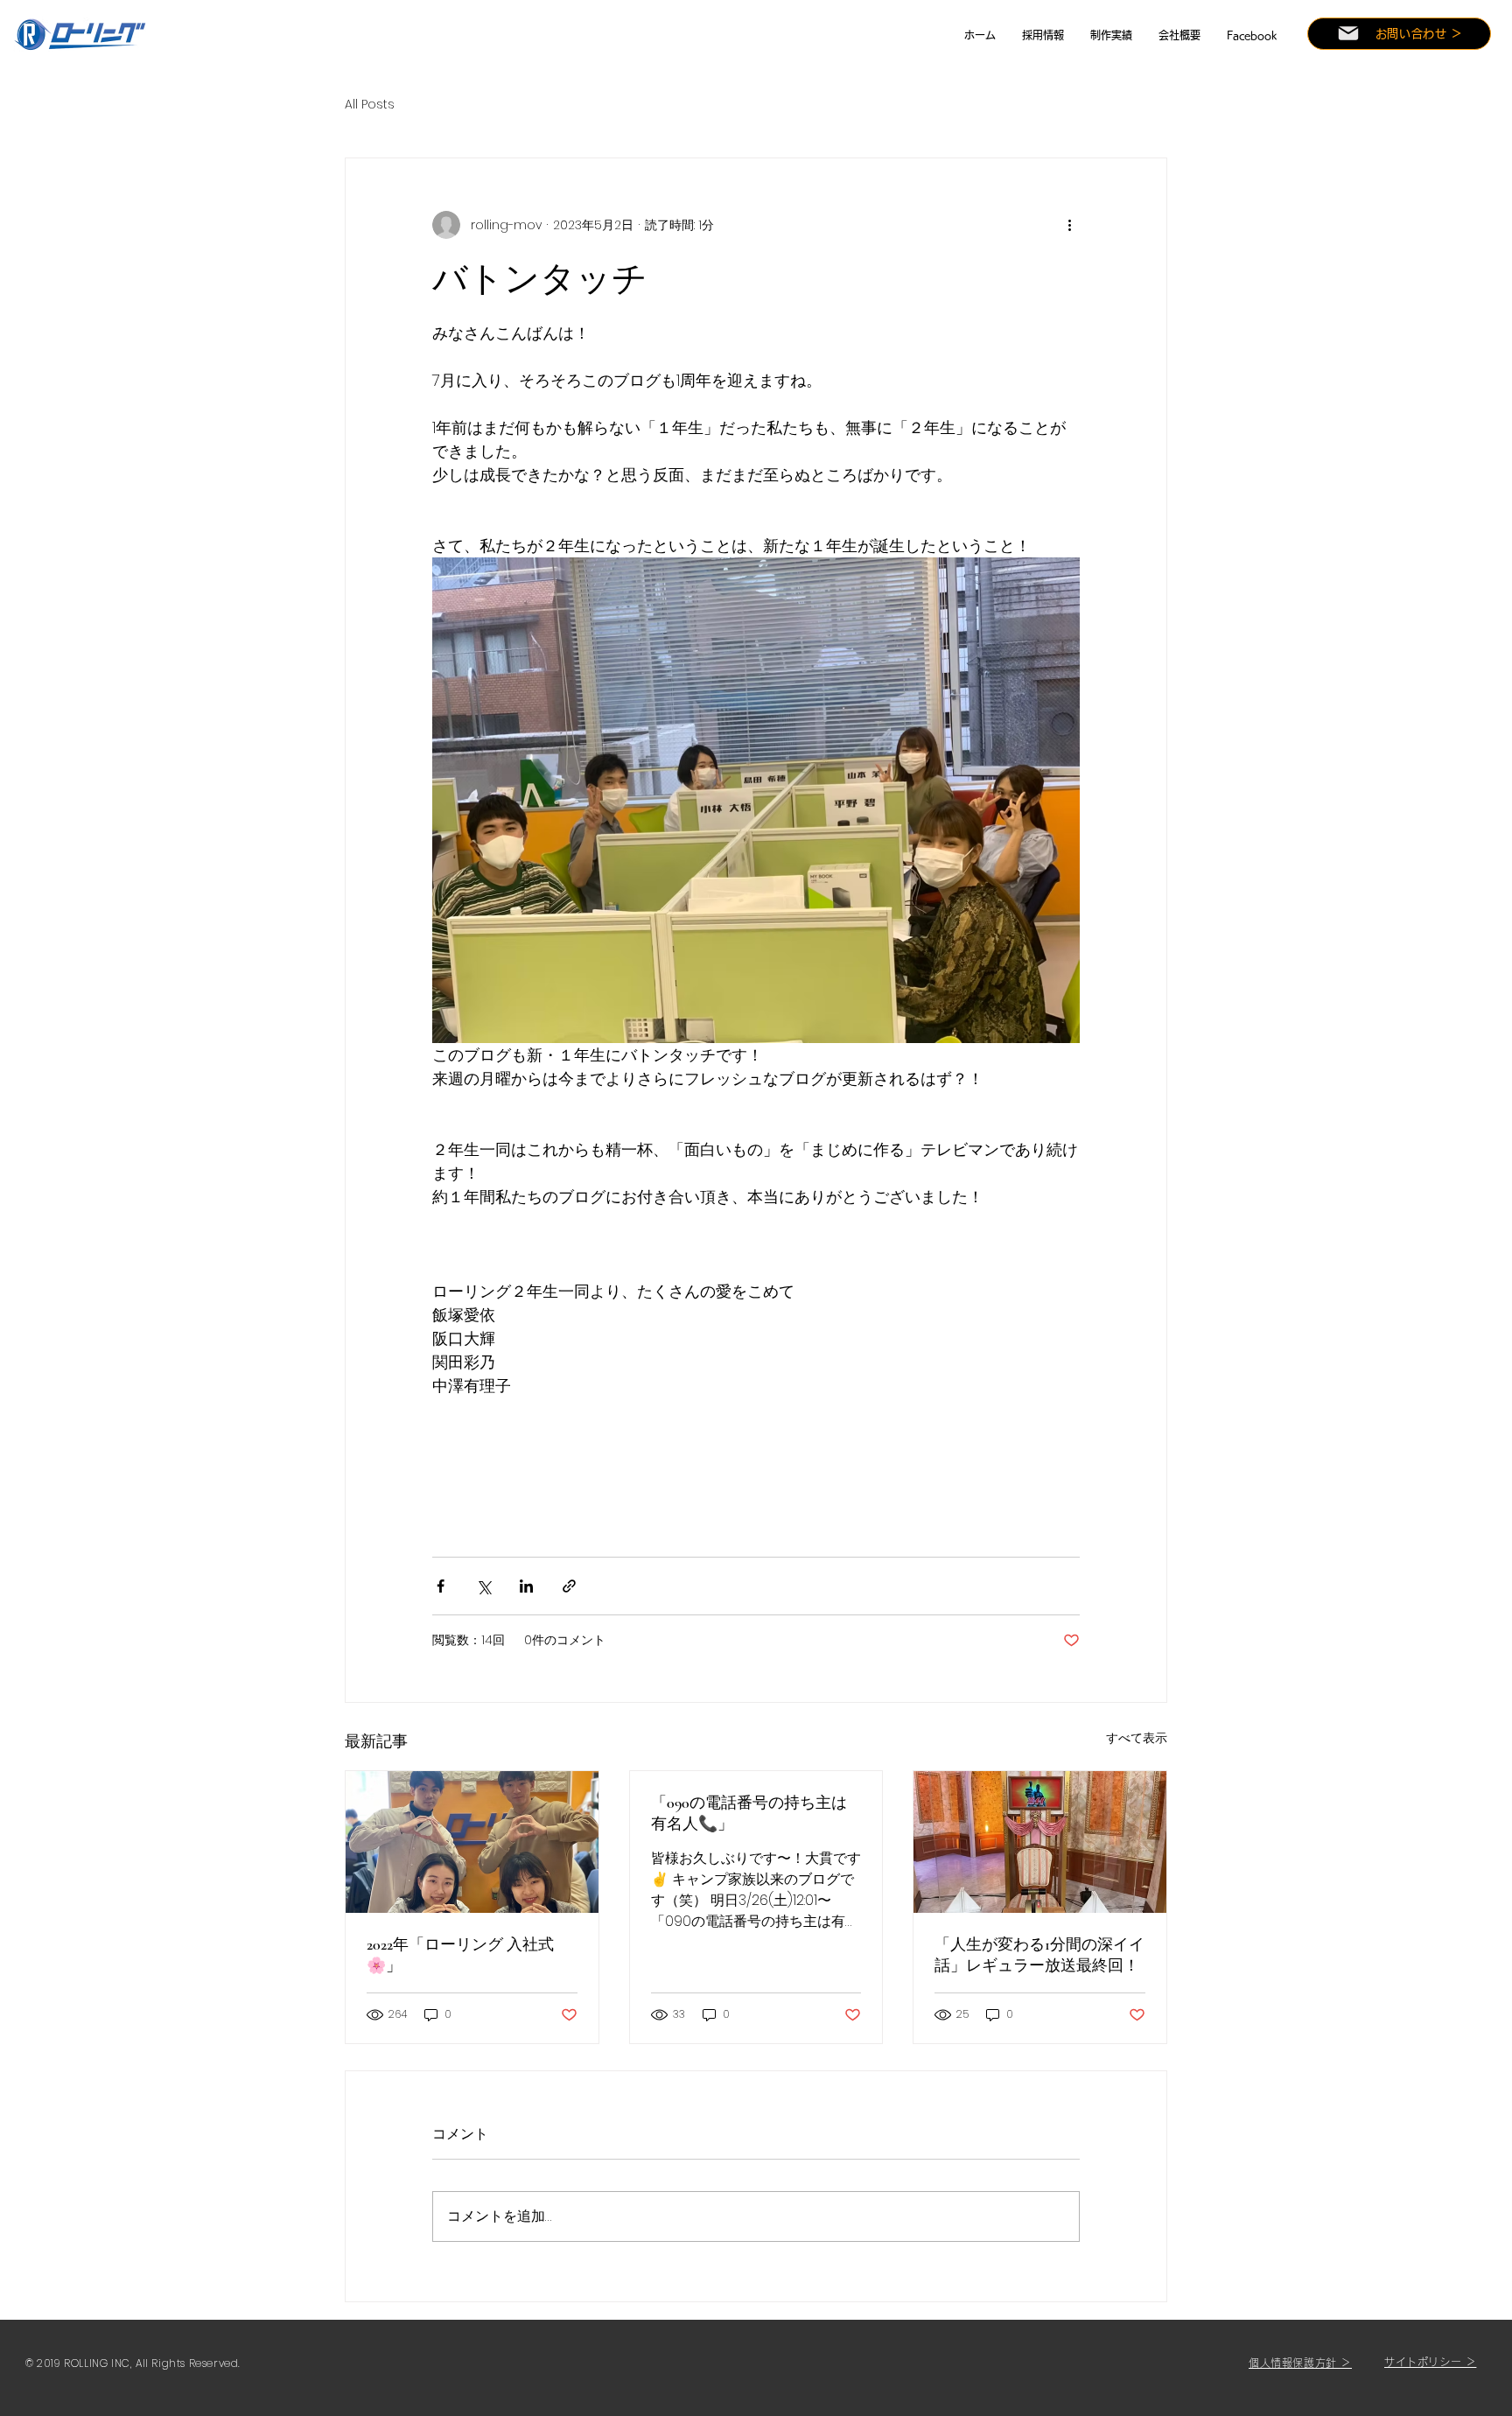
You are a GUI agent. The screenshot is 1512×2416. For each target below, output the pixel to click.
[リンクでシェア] (569, 1586)
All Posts (370, 105)
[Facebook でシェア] (441, 1586)
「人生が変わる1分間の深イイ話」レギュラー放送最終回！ (1039, 1955)
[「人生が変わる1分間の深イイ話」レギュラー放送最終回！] (1040, 1842)
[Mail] (1348, 33)
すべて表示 (1137, 1738)
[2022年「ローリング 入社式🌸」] (472, 1842)
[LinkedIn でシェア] (526, 1586)
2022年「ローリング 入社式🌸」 (460, 1955)
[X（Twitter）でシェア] (483, 1586)
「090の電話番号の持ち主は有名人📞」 (749, 1813)
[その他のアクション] (1069, 225)
